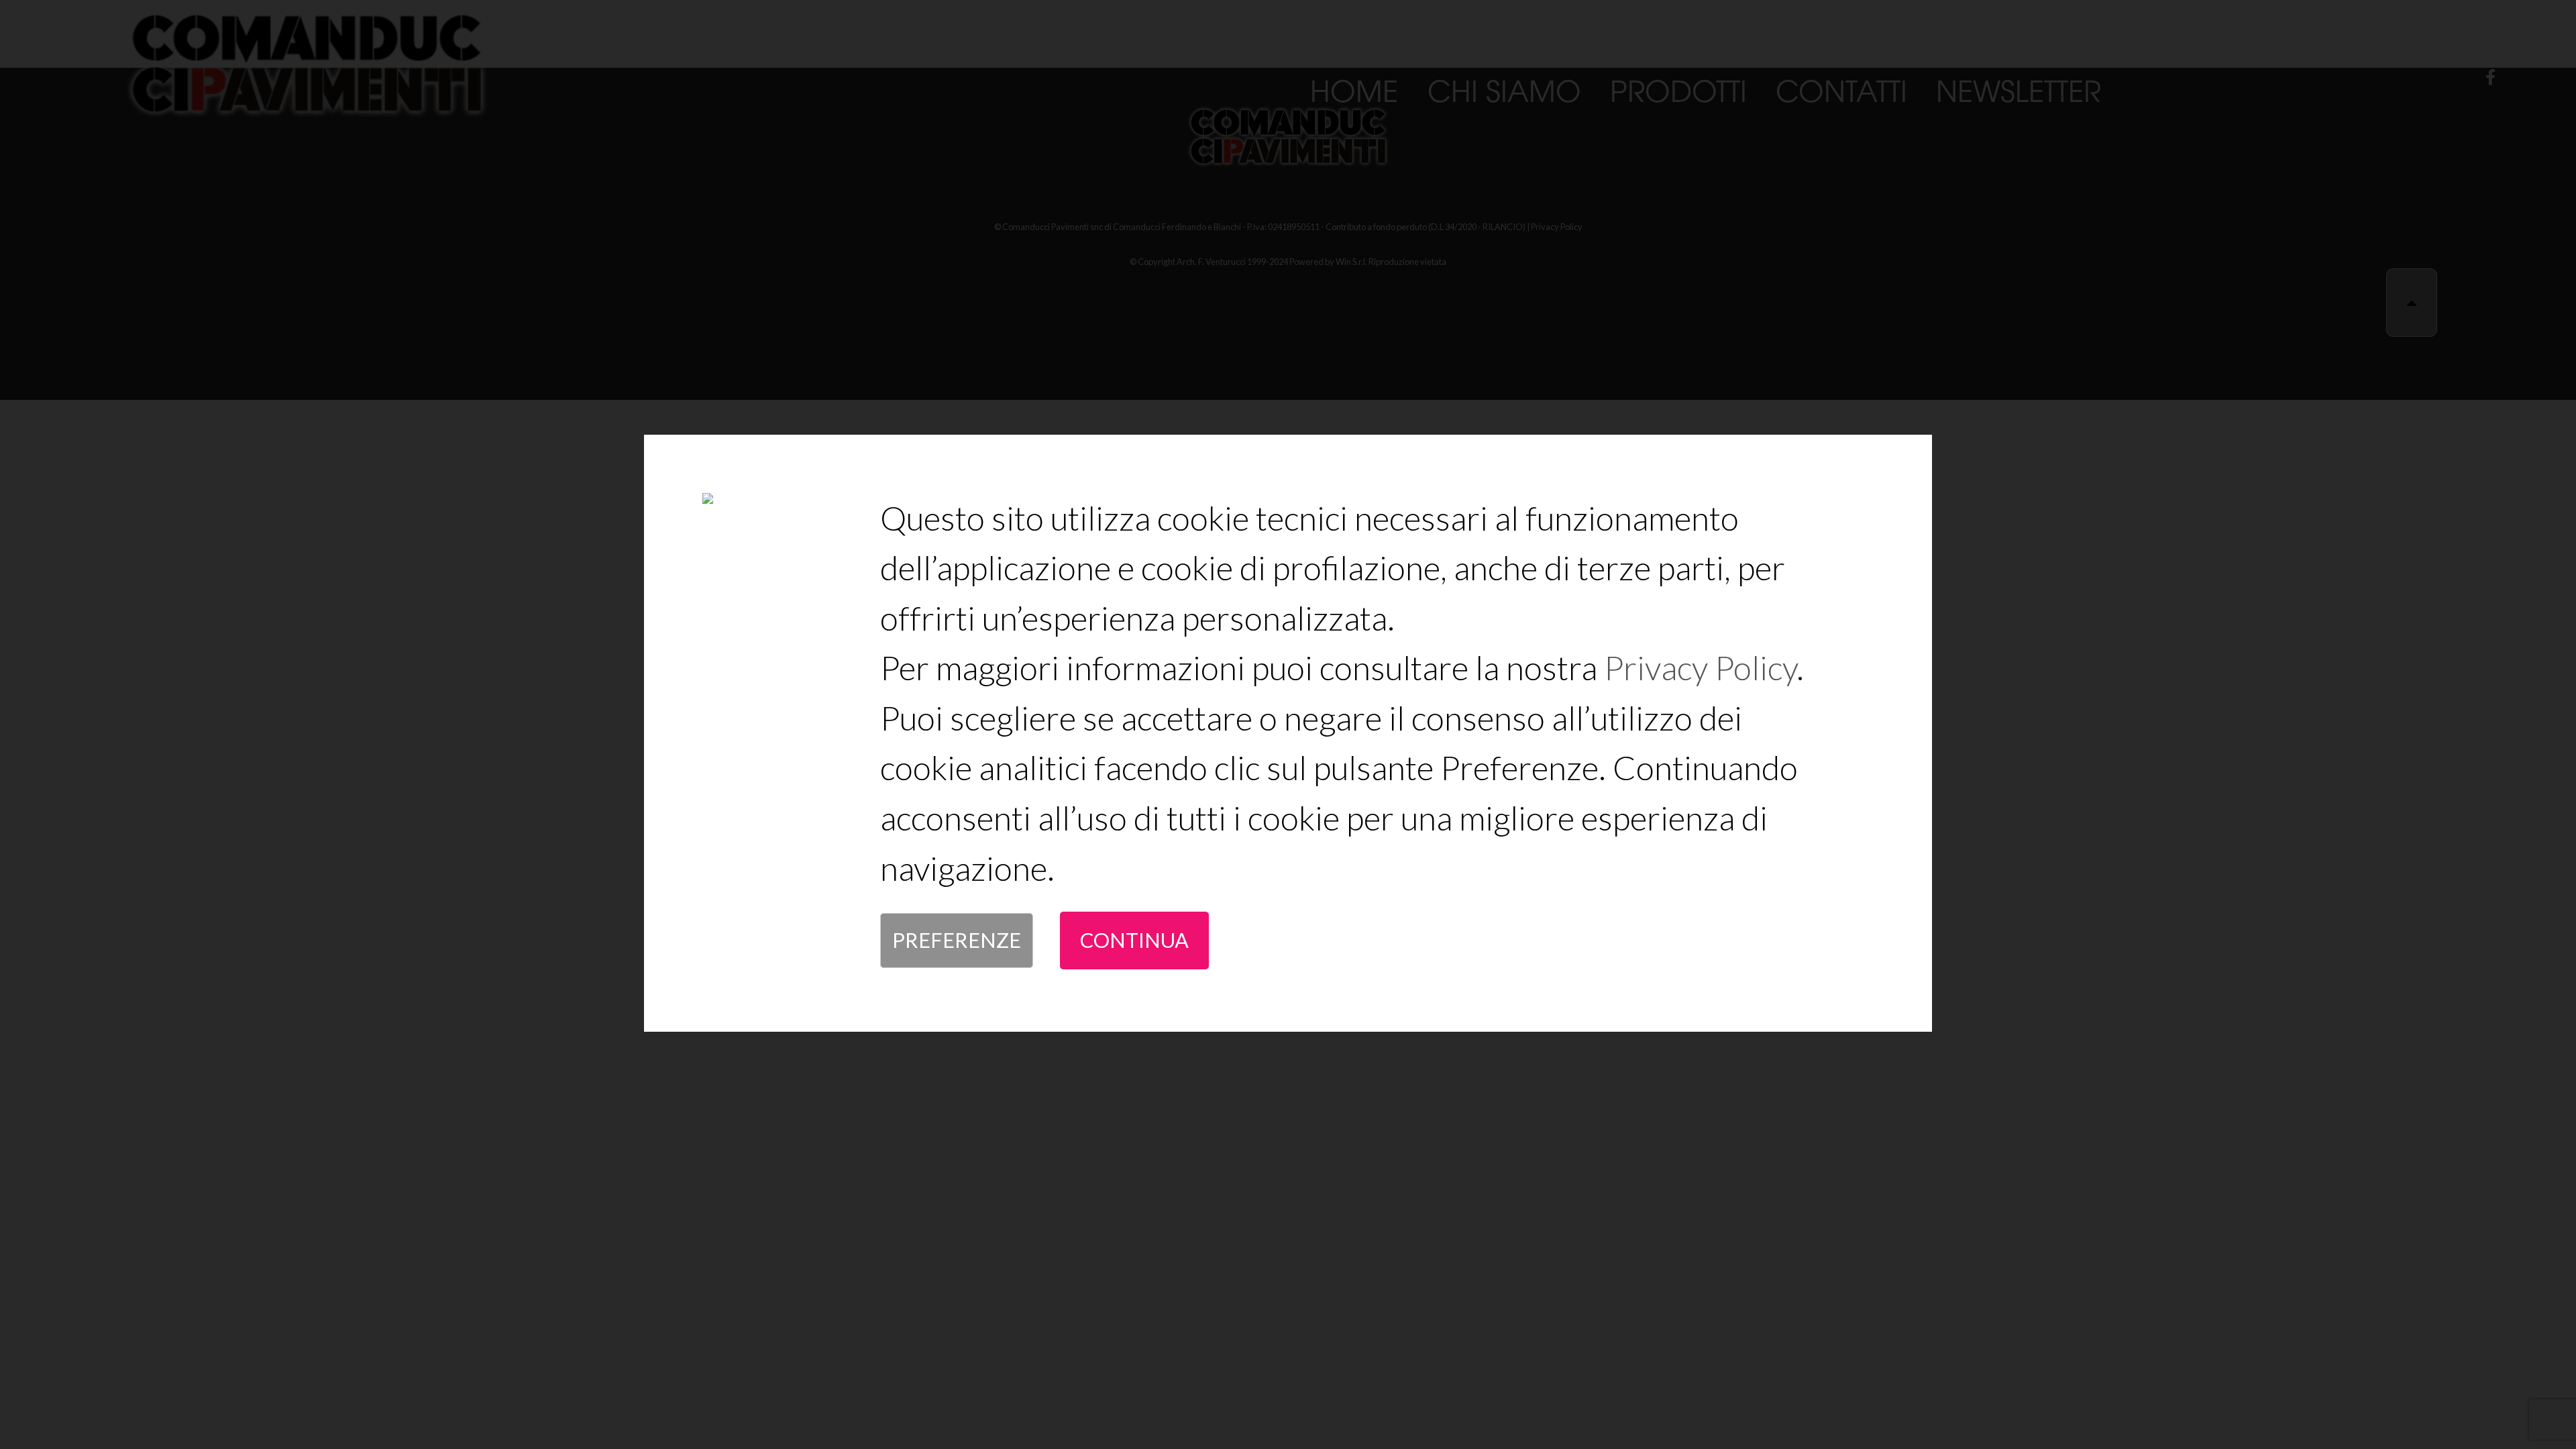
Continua (1134, 940)
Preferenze (957, 940)
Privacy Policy (1700, 667)
